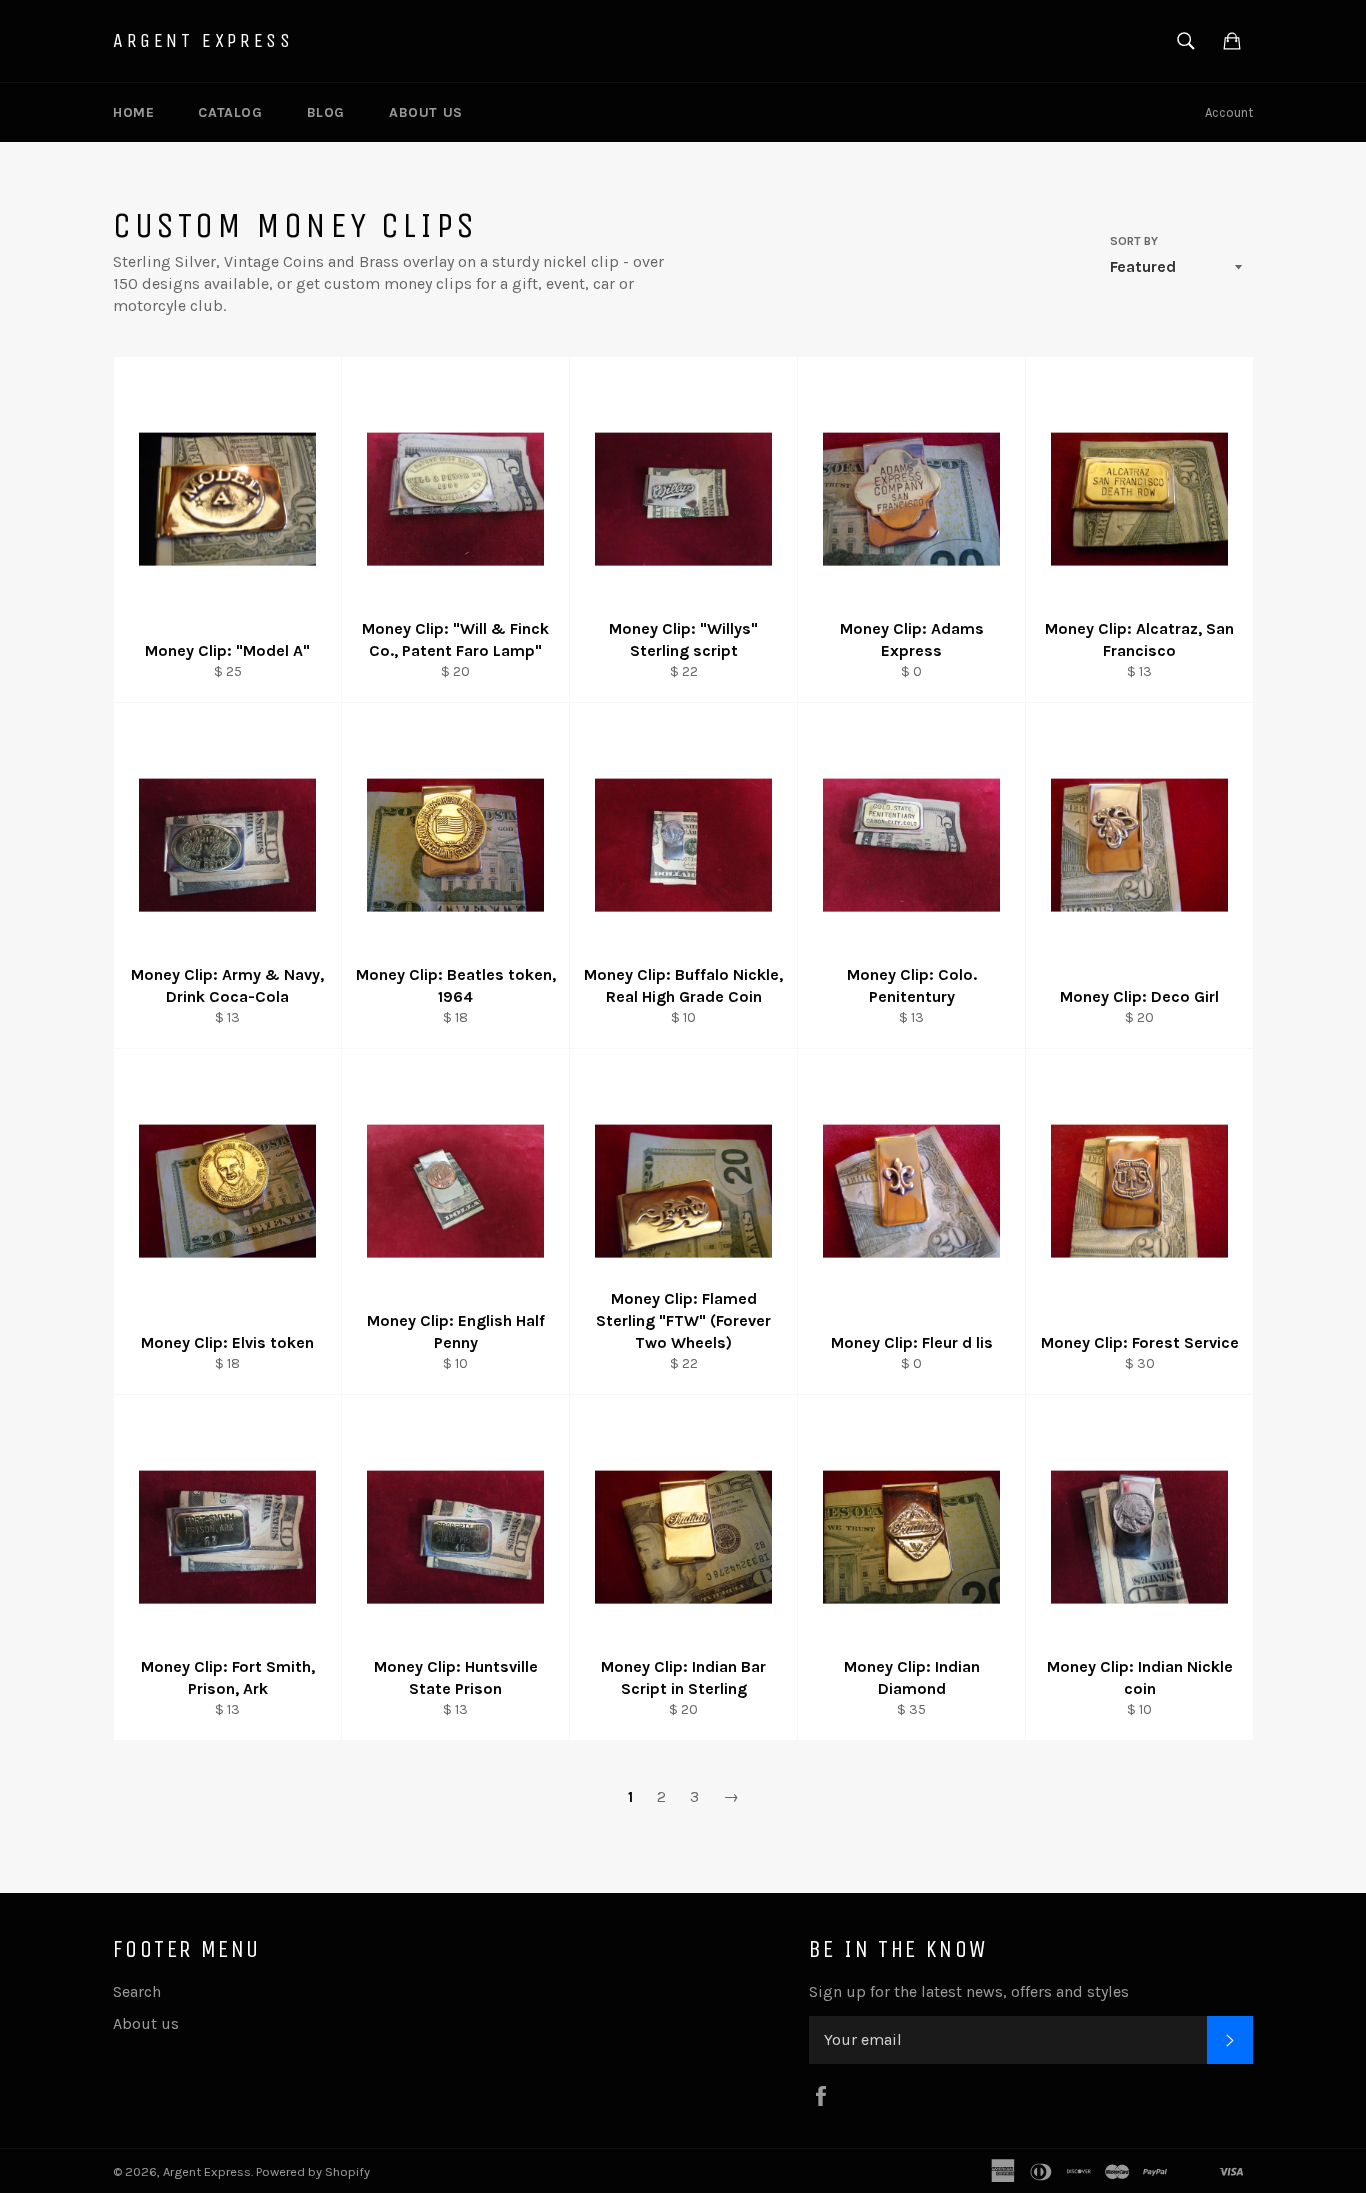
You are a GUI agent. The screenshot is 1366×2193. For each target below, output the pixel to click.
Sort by (1134, 241)
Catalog (230, 112)
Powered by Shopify (313, 2171)
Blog (326, 112)
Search (137, 1991)
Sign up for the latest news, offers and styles (969, 1991)
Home (133, 112)
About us (426, 112)
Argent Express (203, 40)
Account (1229, 112)
